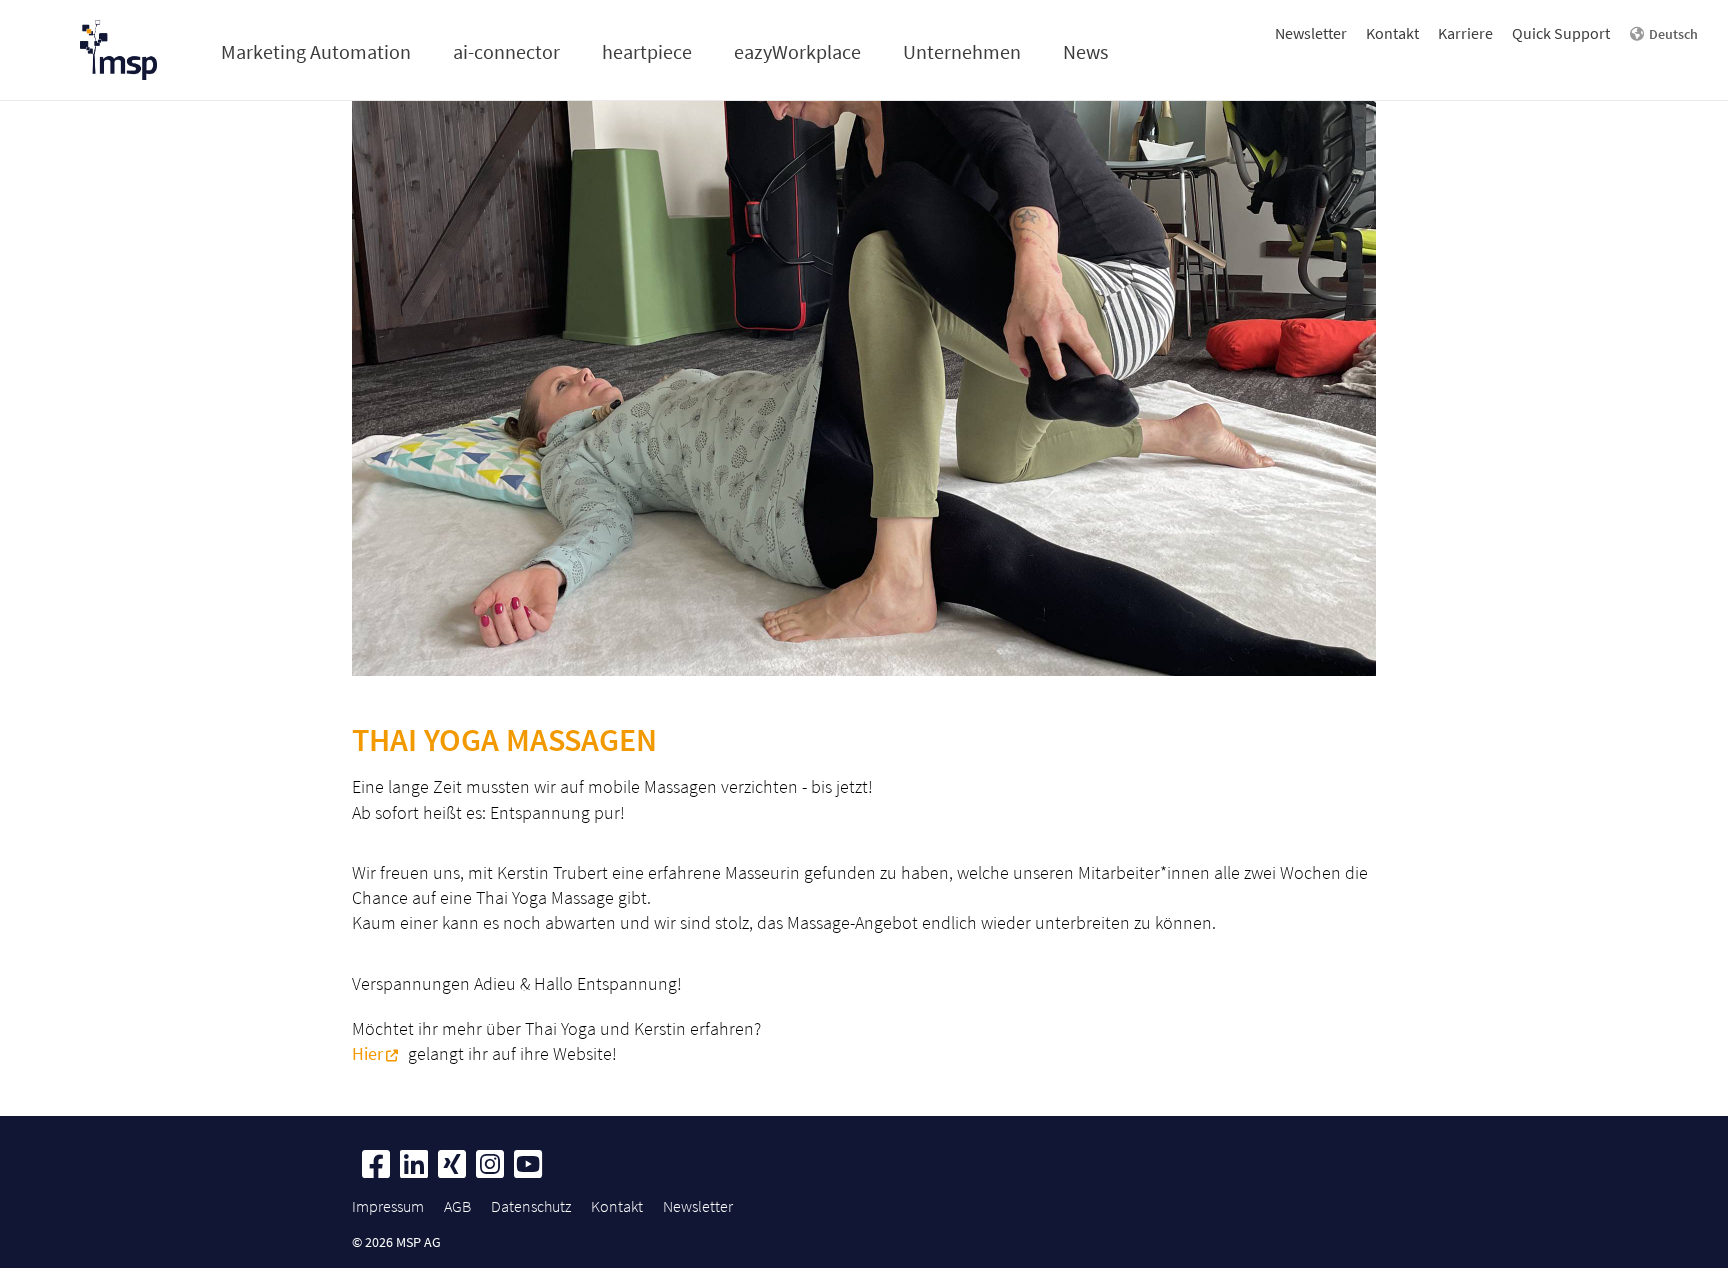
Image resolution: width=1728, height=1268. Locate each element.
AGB (457, 1206)
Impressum (388, 1206)
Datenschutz (531, 1206)
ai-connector (506, 51)
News (1085, 51)
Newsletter (1311, 33)
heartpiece (647, 51)
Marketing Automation (316, 51)
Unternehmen (962, 51)
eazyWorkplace (797, 51)
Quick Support (1561, 33)
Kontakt (1392, 33)
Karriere (1465, 33)
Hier (367, 1053)
